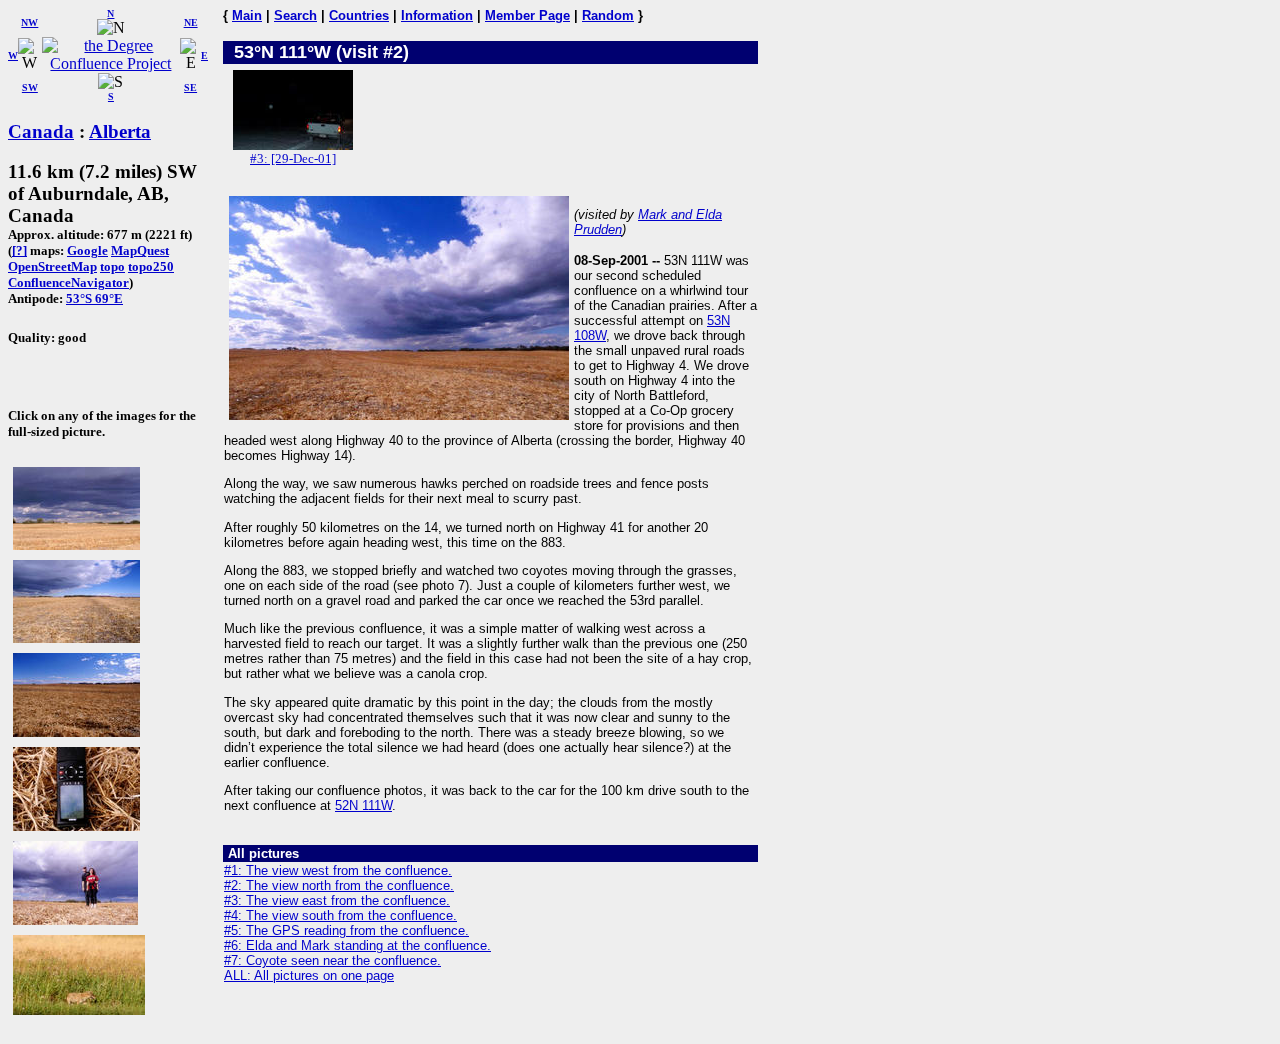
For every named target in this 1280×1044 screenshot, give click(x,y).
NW (29, 22)
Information (437, 15)
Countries (359, 15)
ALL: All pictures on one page (309, 975)
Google (87, 250)
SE (190, 87)
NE (191, 22)
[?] (19, 250)
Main (247, 15)
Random (608, 15)
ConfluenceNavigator (68, 282)
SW (30, 87)
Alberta (120, 131)
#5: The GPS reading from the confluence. (346, 930)
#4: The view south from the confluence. (340, 915)
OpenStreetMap (52, 266)
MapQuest (140, 250)
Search (295, 15)
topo (112, 266)
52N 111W (363, 805)
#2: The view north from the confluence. (339, 885)
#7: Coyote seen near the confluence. (332, 960)
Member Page (527, 15)
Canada (41, 131)
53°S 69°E (94, 298)
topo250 (151, 266)
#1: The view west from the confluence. (338, 870)
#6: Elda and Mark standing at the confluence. (357, 945)
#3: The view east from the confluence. (337, 900)
